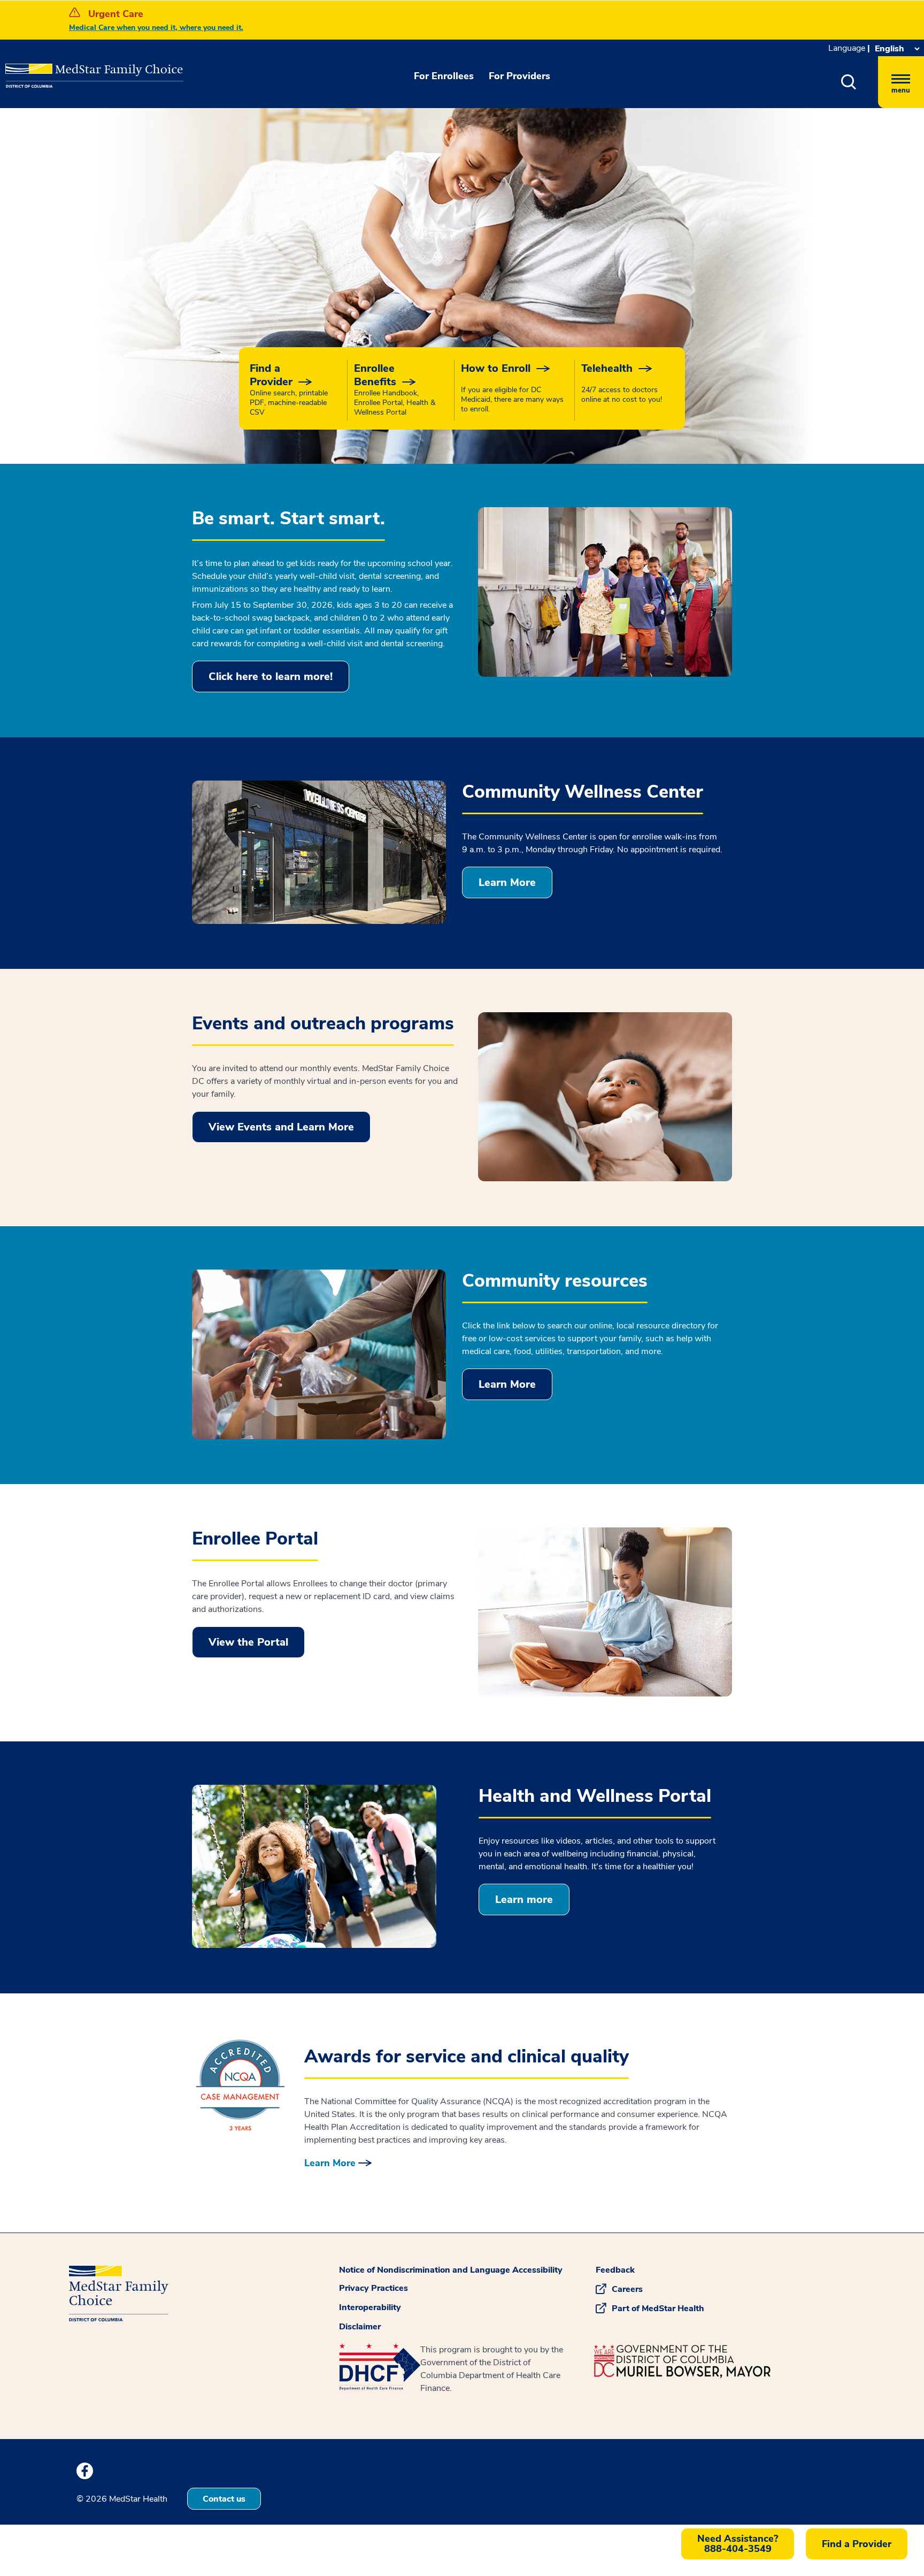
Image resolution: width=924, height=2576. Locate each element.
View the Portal (248, 1642)
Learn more (524, 1899)
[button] (849, 82)
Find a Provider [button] (857, 2544)
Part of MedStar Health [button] (658, 2309)
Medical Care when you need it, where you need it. (156, 28)
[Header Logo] (59, 68)
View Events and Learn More (281, 1127)
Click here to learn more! (271, 677)
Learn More (507, 882)
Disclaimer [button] (360, 2327)
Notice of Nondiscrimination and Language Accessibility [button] (451, 2270)
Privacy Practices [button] (374, 2288)
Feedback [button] (615, 2270)
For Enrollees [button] (444, 76)
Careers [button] (627, 2289)
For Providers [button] (519, 76)
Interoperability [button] (370, 2307)
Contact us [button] (224, 2499)
